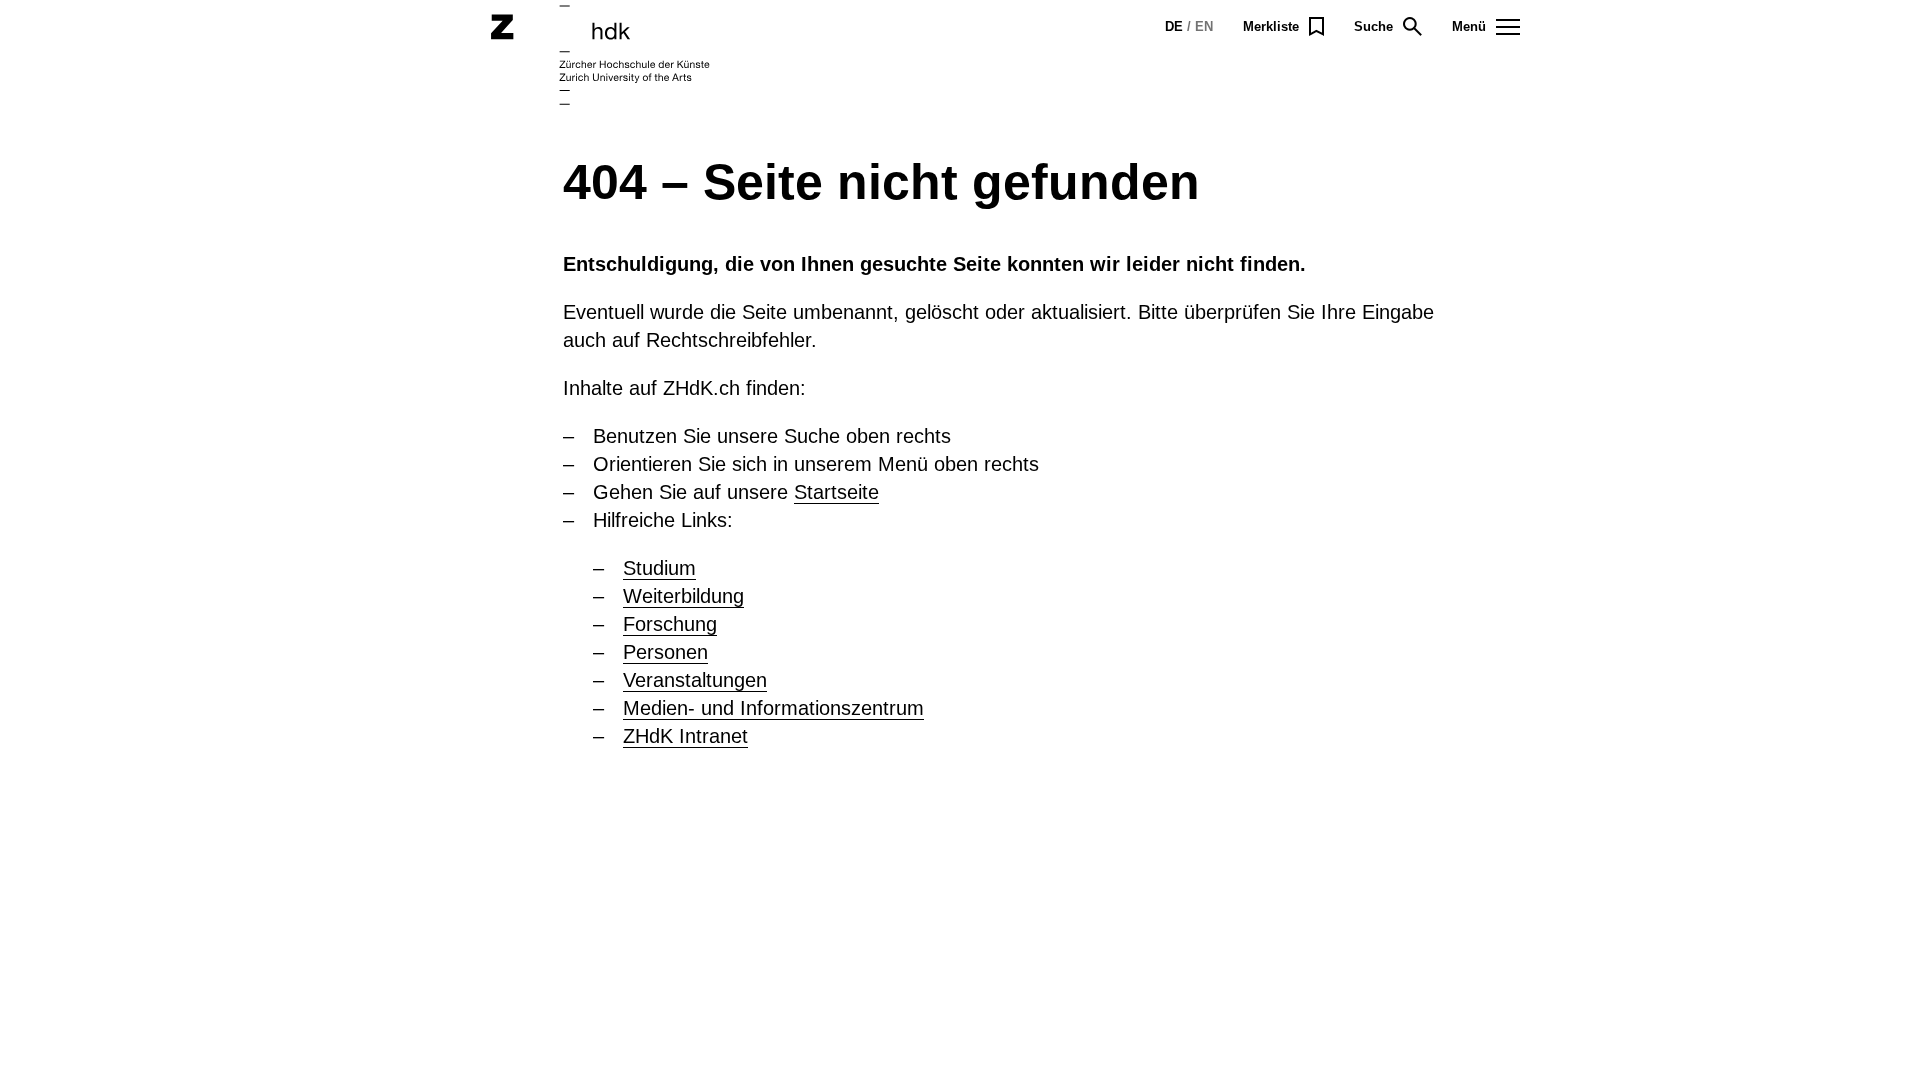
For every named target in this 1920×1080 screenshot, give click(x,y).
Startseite (836, 492)
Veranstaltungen (695, 680)
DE (1174, 26)
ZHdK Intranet (685, 736)
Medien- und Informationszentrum (773, 708)
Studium (659, 568)
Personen (665, 652)
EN (1204, 26)
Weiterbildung (683, 596)
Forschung (670, 624)
